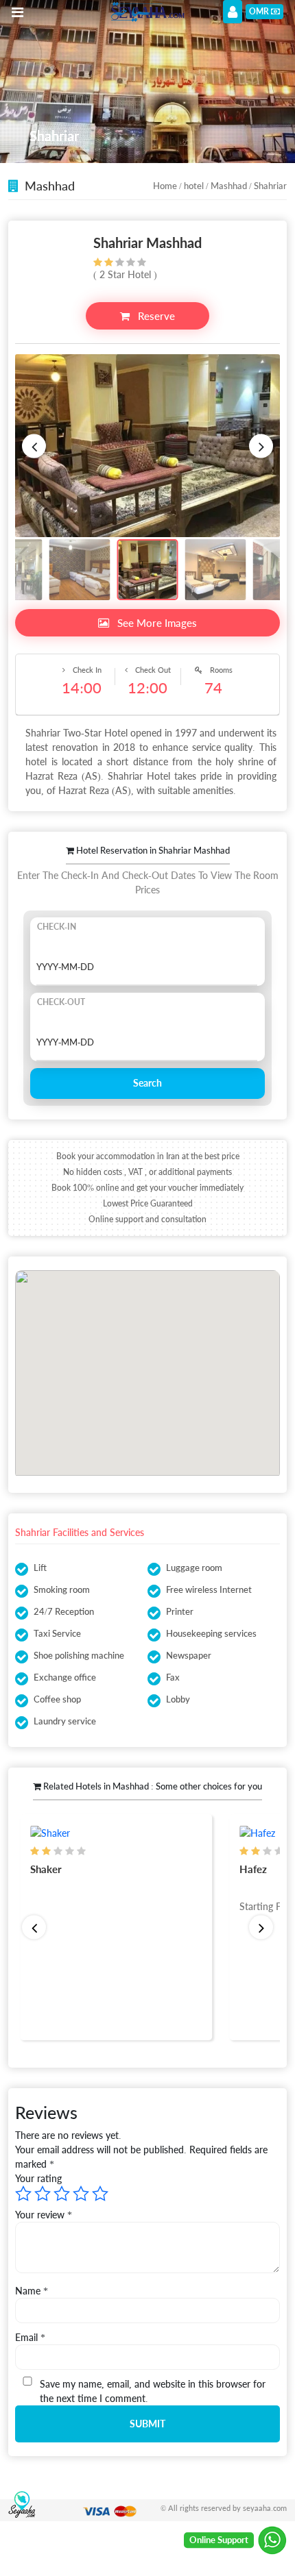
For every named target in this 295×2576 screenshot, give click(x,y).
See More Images (156, 623)
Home (165, 186)
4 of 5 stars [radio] (81, 2194)
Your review (44, 2215)
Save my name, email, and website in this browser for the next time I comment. (153, 2391)
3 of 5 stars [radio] (62, 2194)
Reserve (155, 316)
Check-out (61, 1002)
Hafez (71, 1869)
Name (32, 2291)
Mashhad (229, 186)
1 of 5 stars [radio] (23, 2194)
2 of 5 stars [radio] (43, 2194)
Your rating (38, 2178)
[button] (34, 446)
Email (30, 2337)
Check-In (57, 927)
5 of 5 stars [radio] (100, 2194)
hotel (194, 186)
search (147, 1083)
